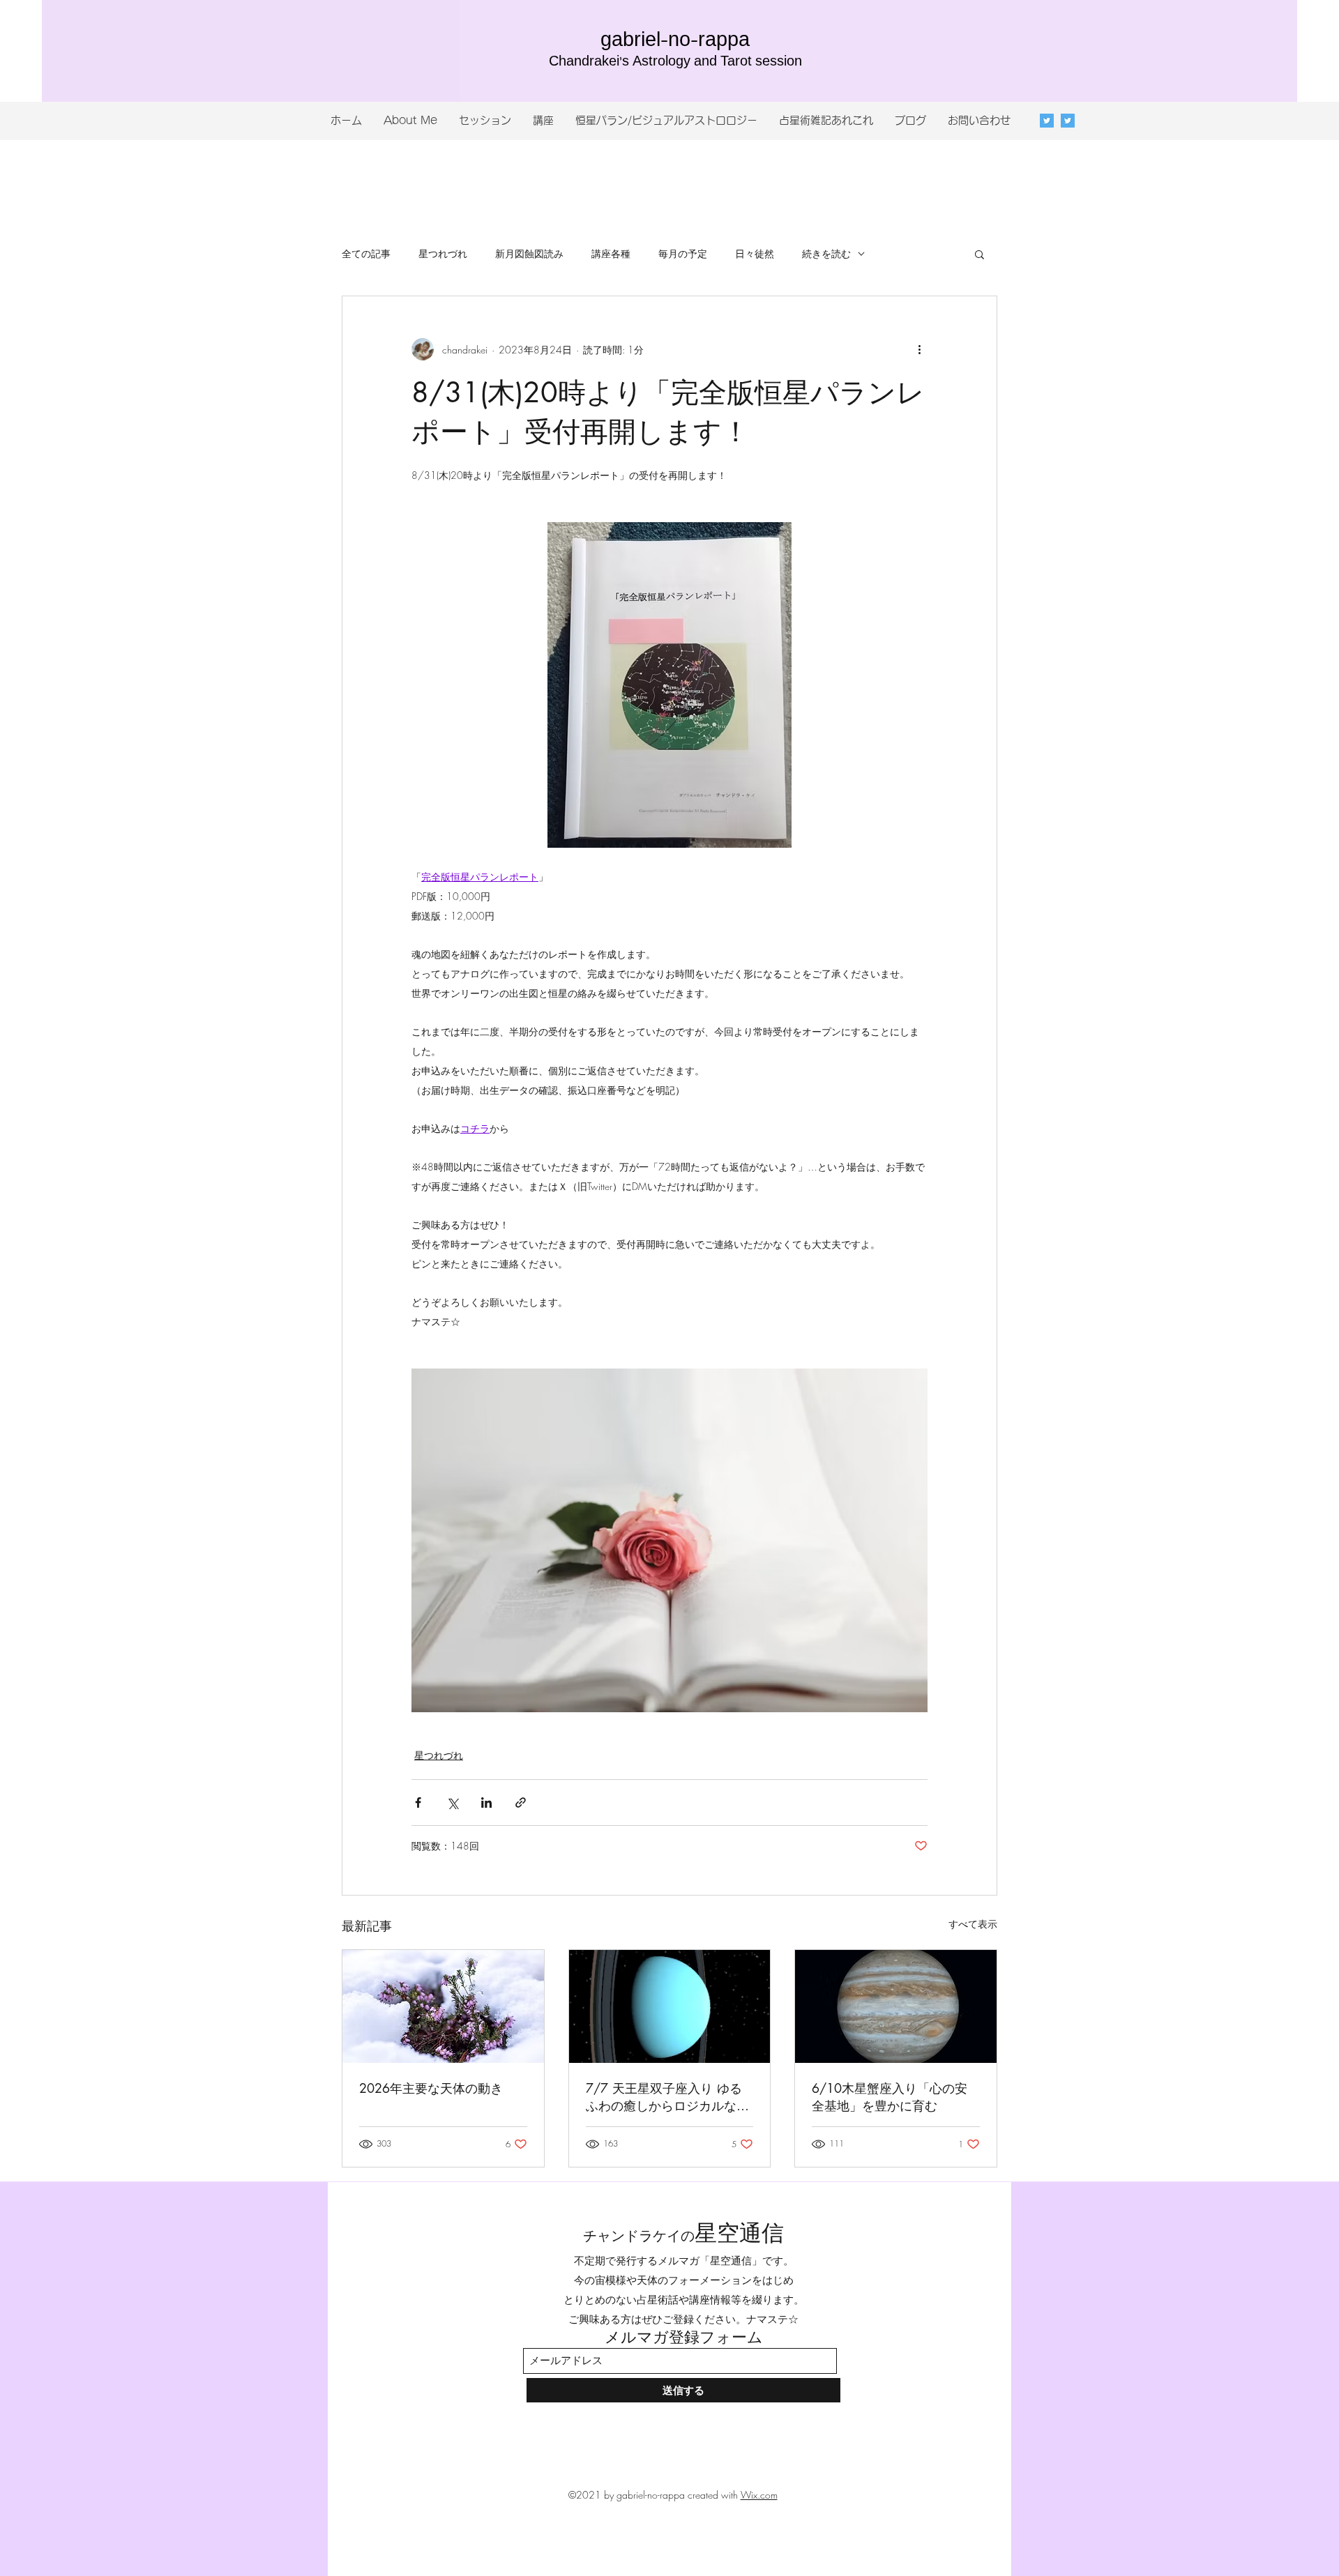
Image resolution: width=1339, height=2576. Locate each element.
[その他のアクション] (919, 349)
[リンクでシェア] (521, 1803)
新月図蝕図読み (529, 253)
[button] (979, 254)
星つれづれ (443, 253)
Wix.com (759, 2495)
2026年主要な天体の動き (431, 2088)
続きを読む (826, 253)
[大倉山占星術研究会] (1068, 121)
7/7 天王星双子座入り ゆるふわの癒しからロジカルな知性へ (667, 2097)
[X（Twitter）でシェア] (452, 1803)
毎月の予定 (683, 253)
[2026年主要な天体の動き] (443, 2006)
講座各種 (611, 253)
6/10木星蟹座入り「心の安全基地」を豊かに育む (890, 2097)
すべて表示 (973, 1924)
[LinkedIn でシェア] (486, 1803)
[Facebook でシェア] (418, 1803)
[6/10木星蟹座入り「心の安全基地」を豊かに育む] (896, 2006)
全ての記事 (366, 253)
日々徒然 (755, 253)
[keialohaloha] (1047, 121)
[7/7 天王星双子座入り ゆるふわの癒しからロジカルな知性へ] (670, 2006)
